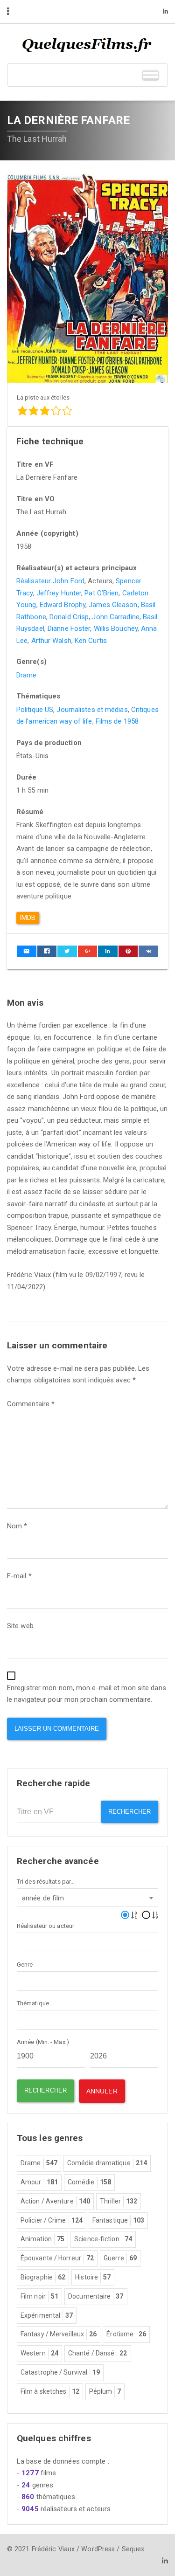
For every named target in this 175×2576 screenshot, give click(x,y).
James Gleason (113, 605)
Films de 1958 (117, 721)
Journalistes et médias (92, 710)
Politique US (35, 710)
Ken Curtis (91, 641)
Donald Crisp (69, 617)
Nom (17, 1526)
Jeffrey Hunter (59, 593)
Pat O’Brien (101, 593)
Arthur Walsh (51, 641)
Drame (27, 675)
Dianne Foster (69, 628)
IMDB (28, 918)
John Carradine (115, 617)
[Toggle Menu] (150, 75)
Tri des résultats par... (46, 1882)
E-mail (19, 1576)
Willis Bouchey (116, 628)
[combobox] (87, 1898)
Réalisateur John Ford (50, 581)
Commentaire (31, 1404)
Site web (20, 1626)
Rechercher (129, 1812)
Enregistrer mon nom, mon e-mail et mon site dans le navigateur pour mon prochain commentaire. (87, 1694)
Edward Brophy (63, 605)
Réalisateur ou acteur (45, 1926)
